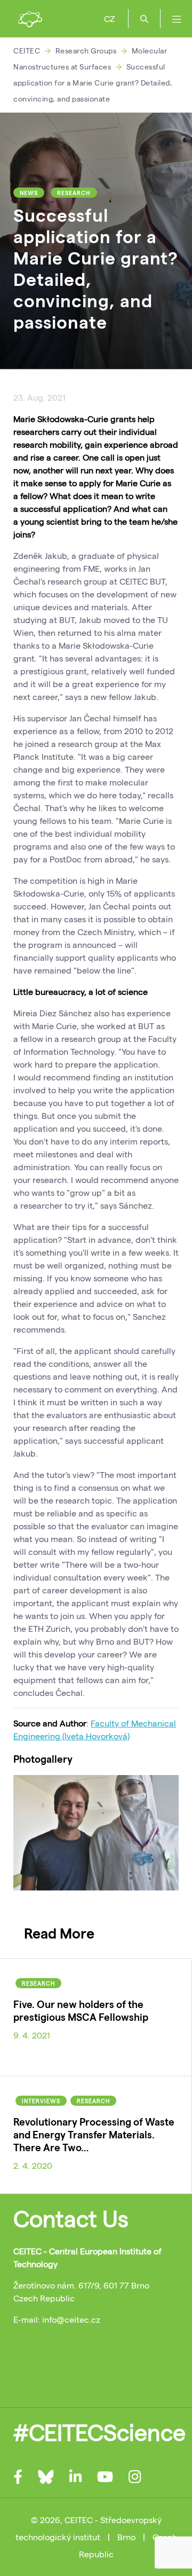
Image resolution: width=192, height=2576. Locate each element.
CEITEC (27, 50)
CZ (109, 18)
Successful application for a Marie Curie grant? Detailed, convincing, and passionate (93, 83)
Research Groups (86, 50)
